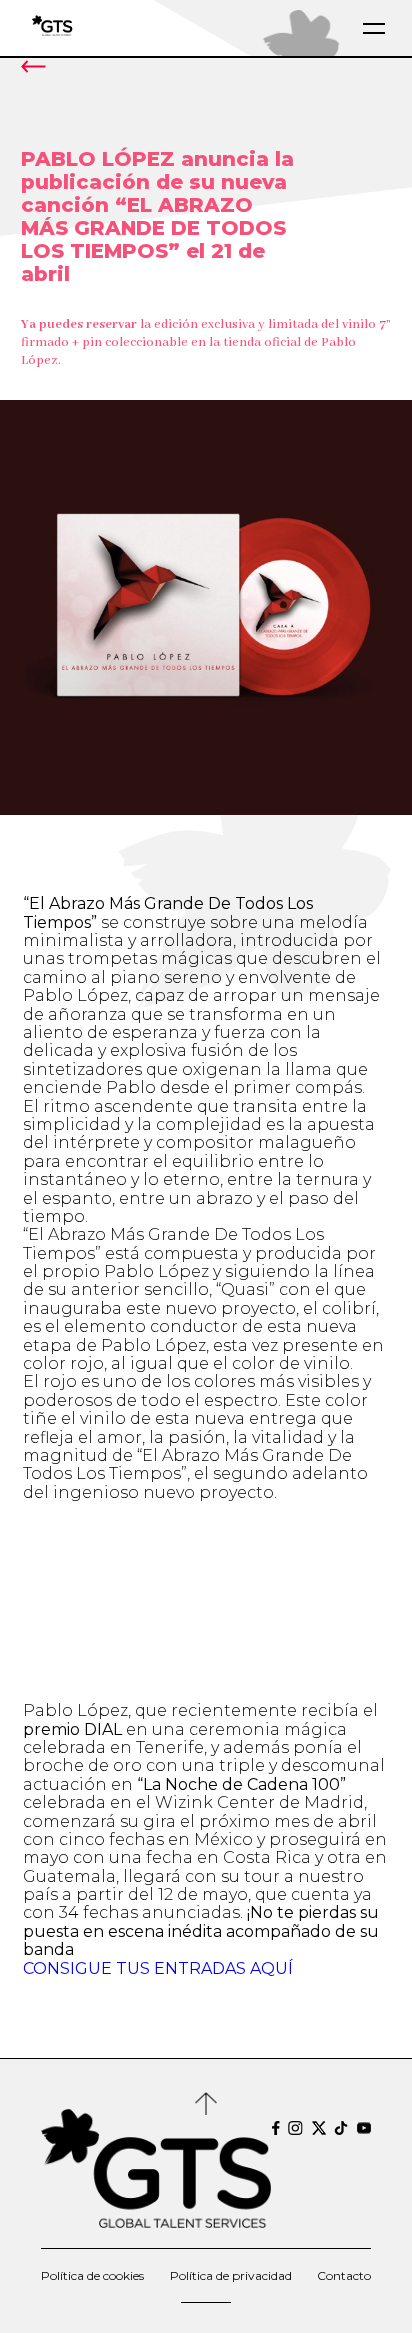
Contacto (344, 2276)
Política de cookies (92, 2276)
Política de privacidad (231, 2276)
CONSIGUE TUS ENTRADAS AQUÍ (158, 1968)
